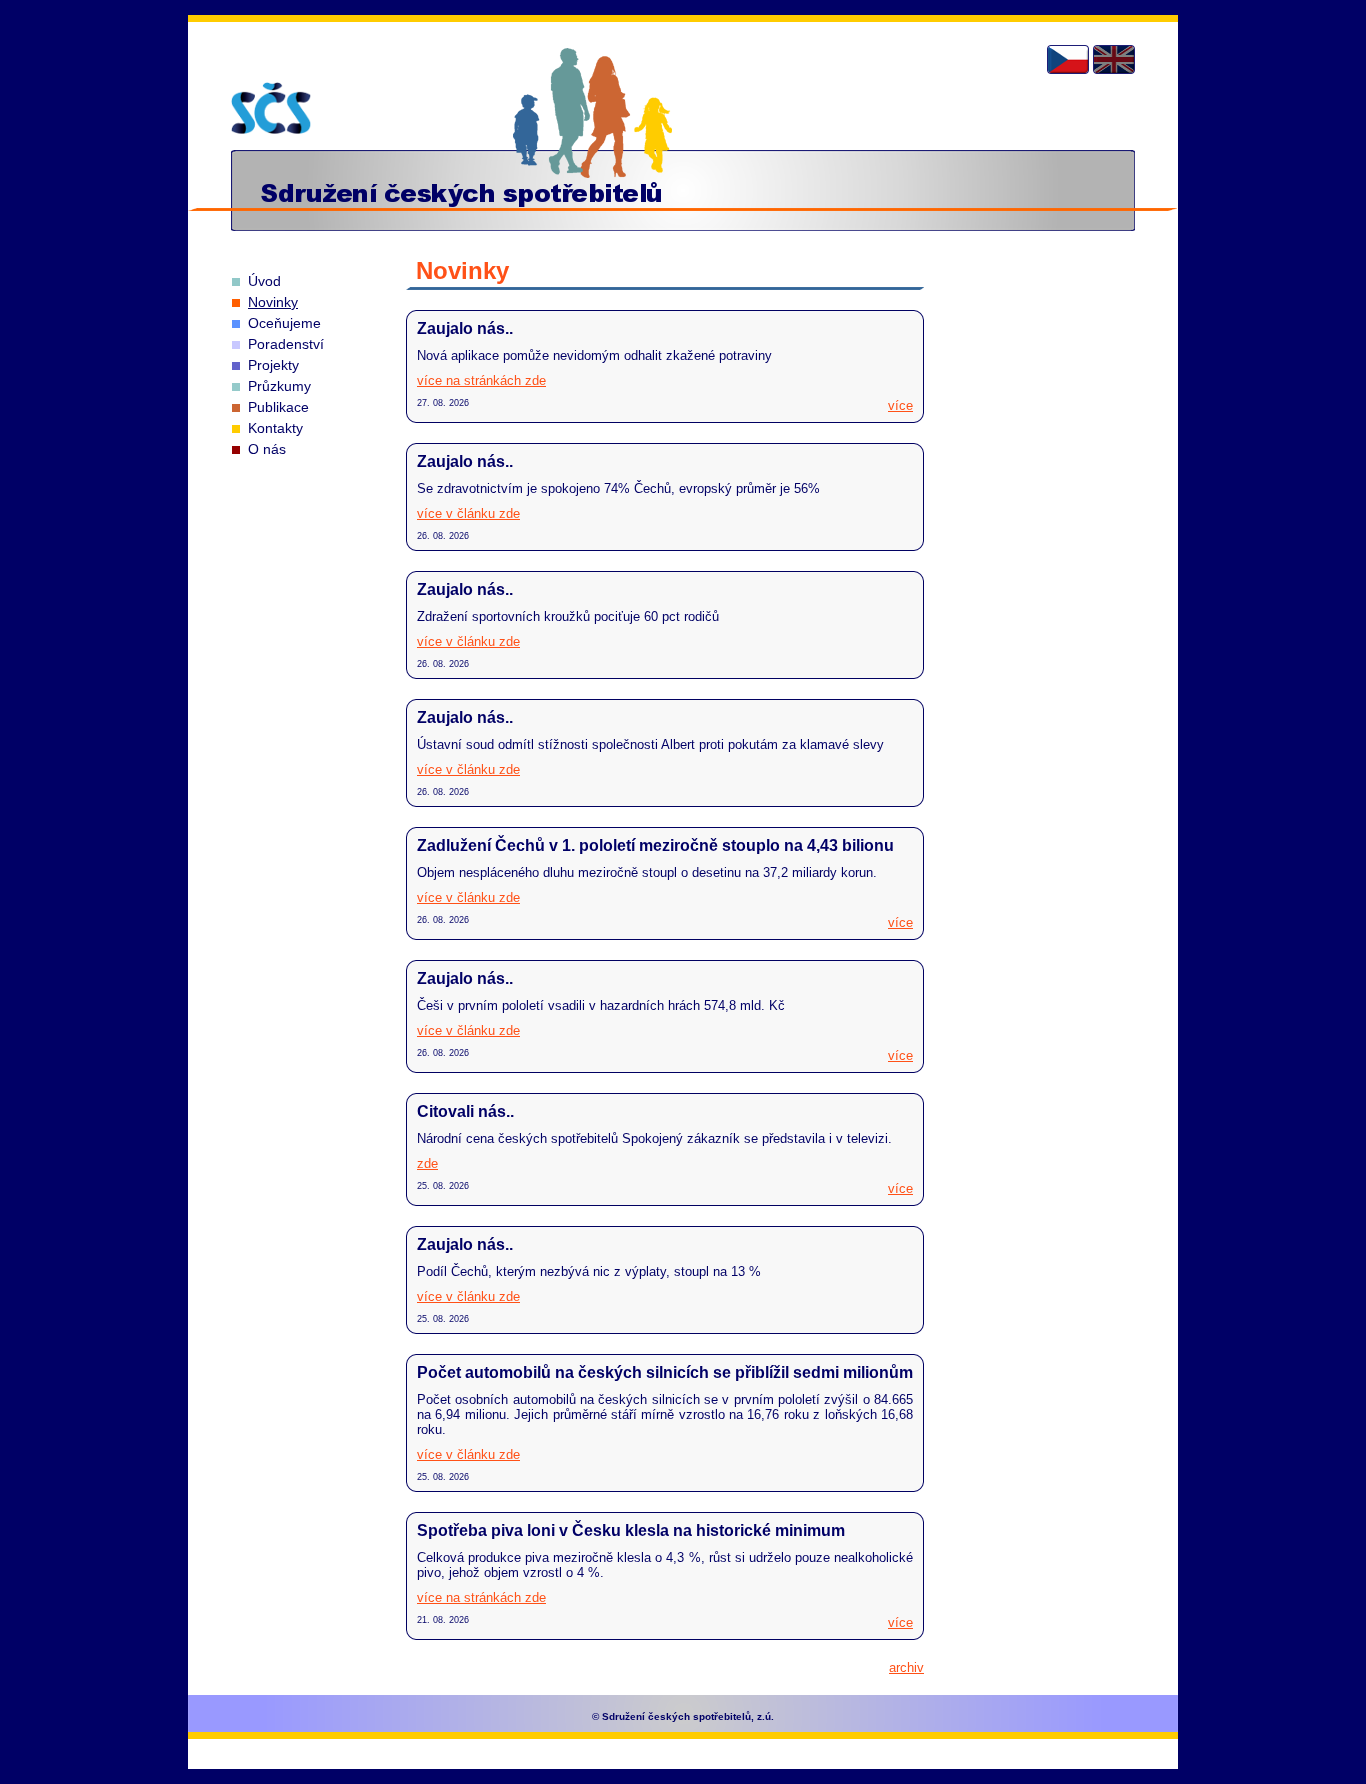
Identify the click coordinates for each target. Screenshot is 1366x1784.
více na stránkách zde (481, 380)
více (900, 405)
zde (427, 1163)
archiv (906, 1667)
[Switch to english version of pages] (1114, 59)
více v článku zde (468, 513)
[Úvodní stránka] (271, 108)
